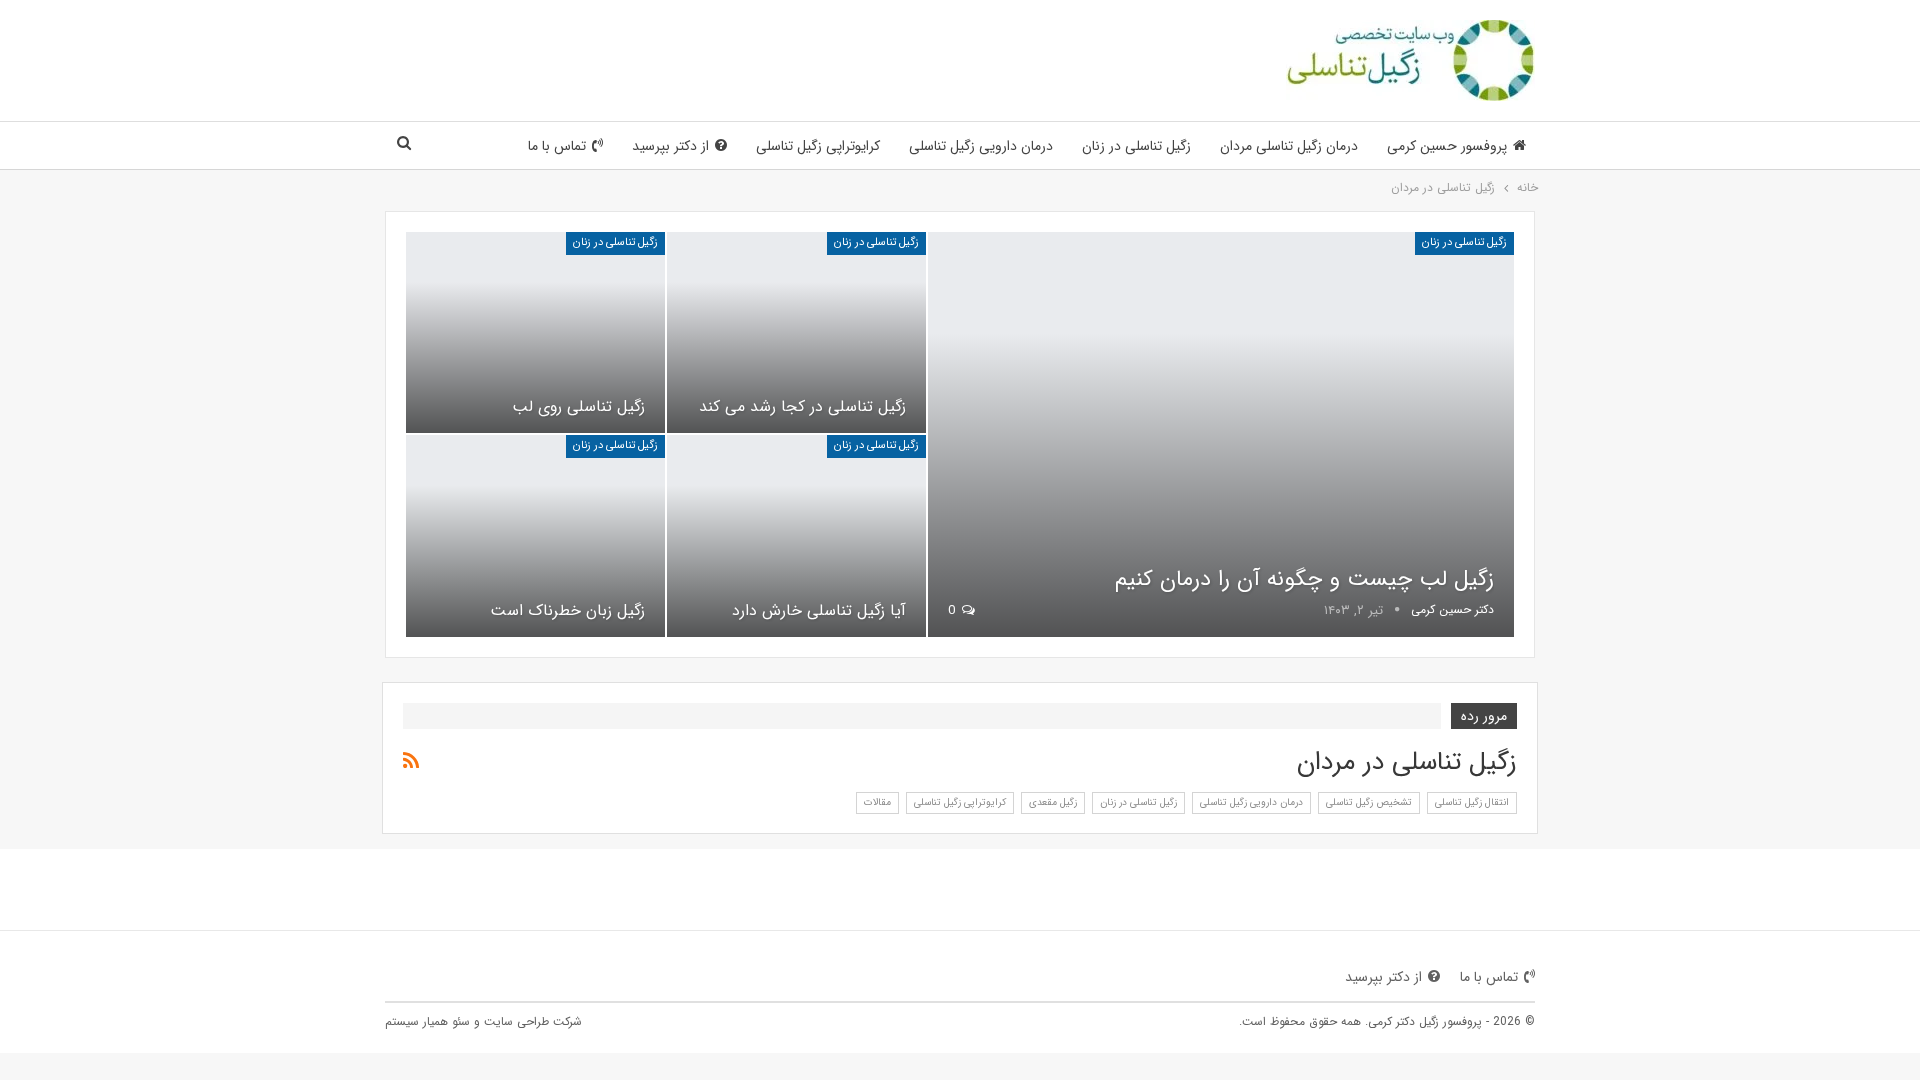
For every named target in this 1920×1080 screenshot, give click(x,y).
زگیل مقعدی (1053, 802)
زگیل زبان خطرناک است (567, 610)
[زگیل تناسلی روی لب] (535, 332)
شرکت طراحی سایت (533, 1021)
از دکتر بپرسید (670, 146)
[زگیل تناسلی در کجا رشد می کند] (796, 332)
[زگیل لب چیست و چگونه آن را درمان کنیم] (1221, 434)
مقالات (877, 802)
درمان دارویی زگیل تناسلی (981, 146)
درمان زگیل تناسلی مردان (1289, 146)
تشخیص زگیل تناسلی (1369, 802)
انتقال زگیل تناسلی (1472, 802)
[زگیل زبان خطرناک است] (535, 535)
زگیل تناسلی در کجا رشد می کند (802, 406)
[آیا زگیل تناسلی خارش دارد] (796, 535)
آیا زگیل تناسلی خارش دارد (819, 610)
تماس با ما (557, 146)
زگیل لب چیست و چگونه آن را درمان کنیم (1304, 579)
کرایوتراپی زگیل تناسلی (818, 146)
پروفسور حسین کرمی (1447, 146)
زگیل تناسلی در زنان (1136, 146)
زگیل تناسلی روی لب (578, 406)
